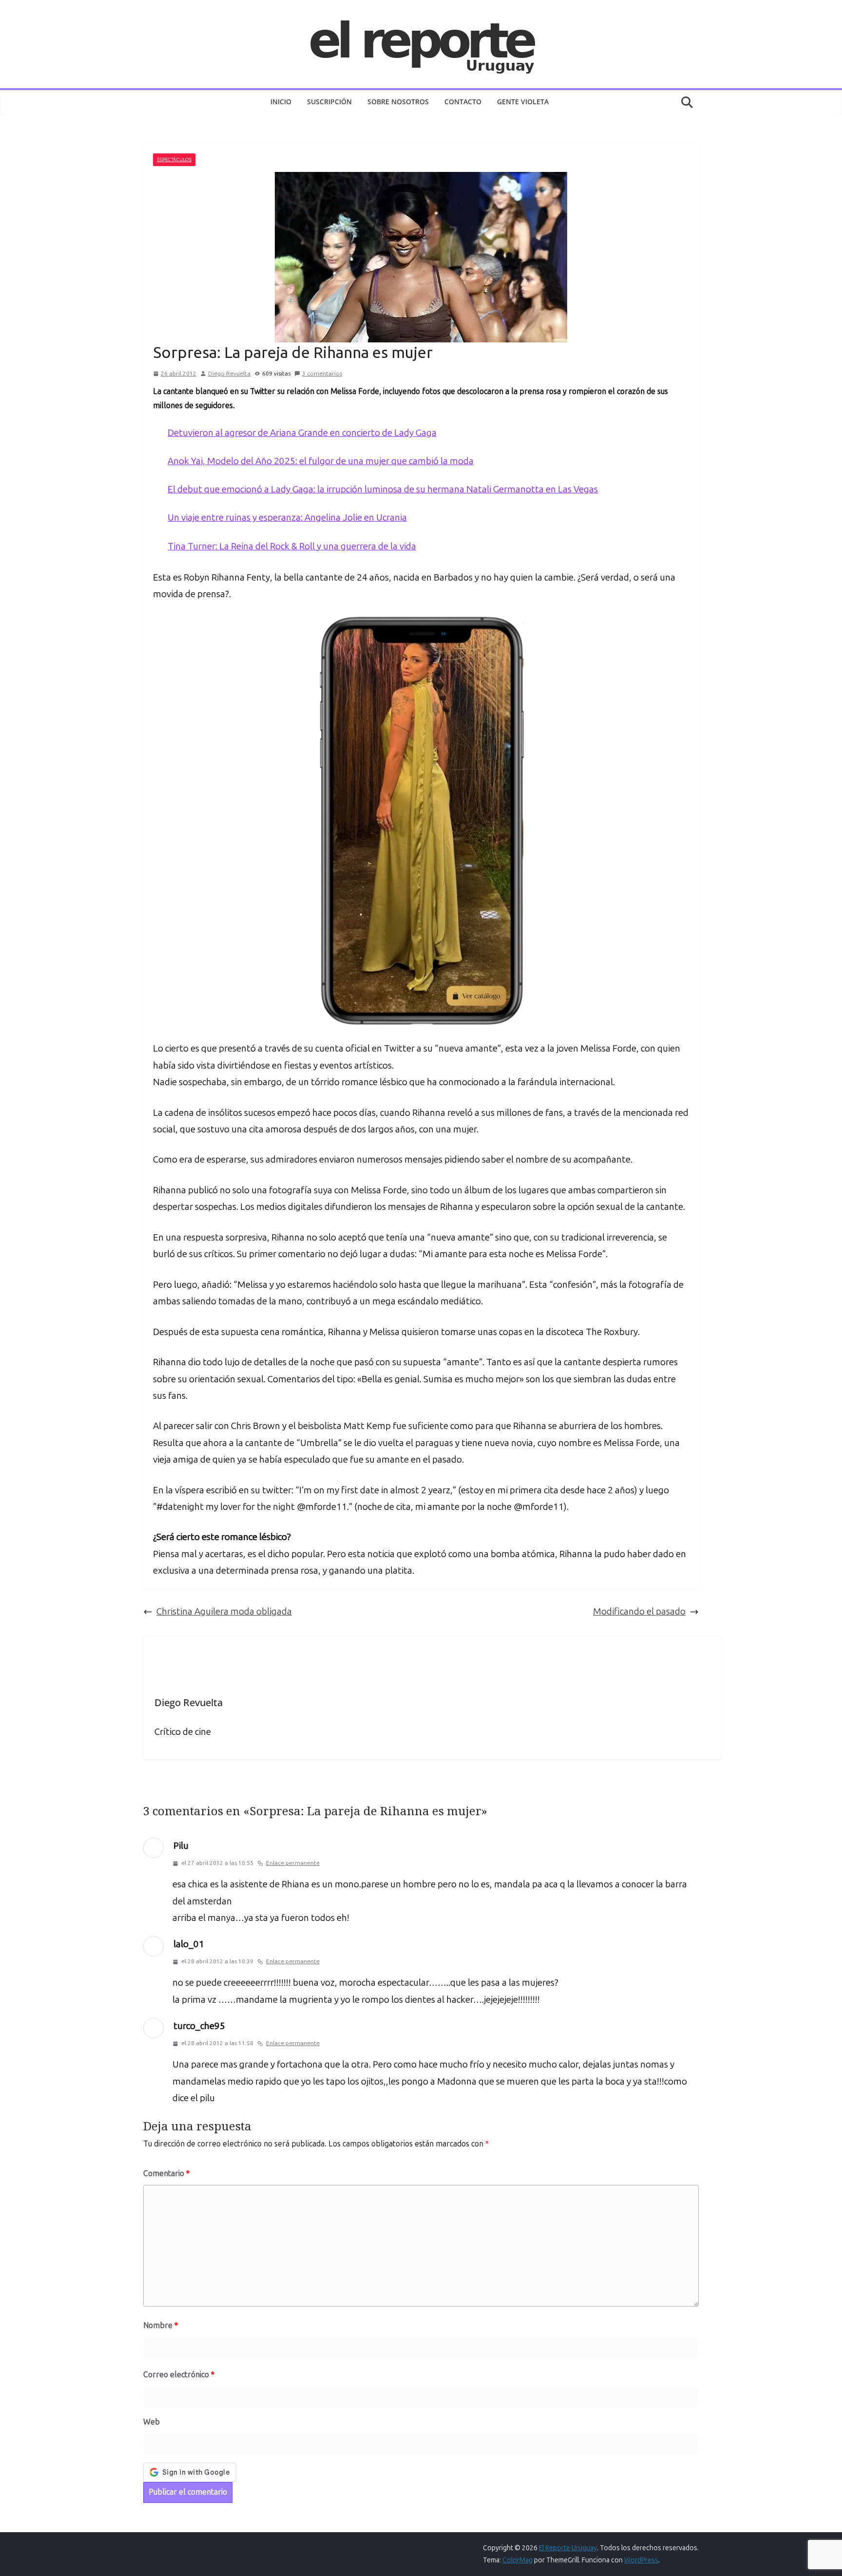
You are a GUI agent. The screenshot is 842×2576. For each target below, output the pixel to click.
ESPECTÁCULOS (174, 160)
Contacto (463, 102)
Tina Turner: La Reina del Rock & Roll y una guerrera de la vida (292, 546)
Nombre (161, 2325)
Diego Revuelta (229, 374)
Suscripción (329, 102)
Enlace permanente (293, 1863)
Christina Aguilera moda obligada (224, 1611)
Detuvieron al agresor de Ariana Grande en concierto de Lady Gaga (302, 433)
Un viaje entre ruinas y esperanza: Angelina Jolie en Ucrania (287, 517)
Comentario (166, 2173)
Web (152, 2422)
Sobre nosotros (398, 102)
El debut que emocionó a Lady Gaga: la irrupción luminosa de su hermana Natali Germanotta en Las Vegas (383, 489)
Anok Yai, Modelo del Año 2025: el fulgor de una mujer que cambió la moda (321, 461)
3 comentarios (322, 374)
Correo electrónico (179, 2375)
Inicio (281, 102)
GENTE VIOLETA (523, 102)
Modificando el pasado (639, 1611)
